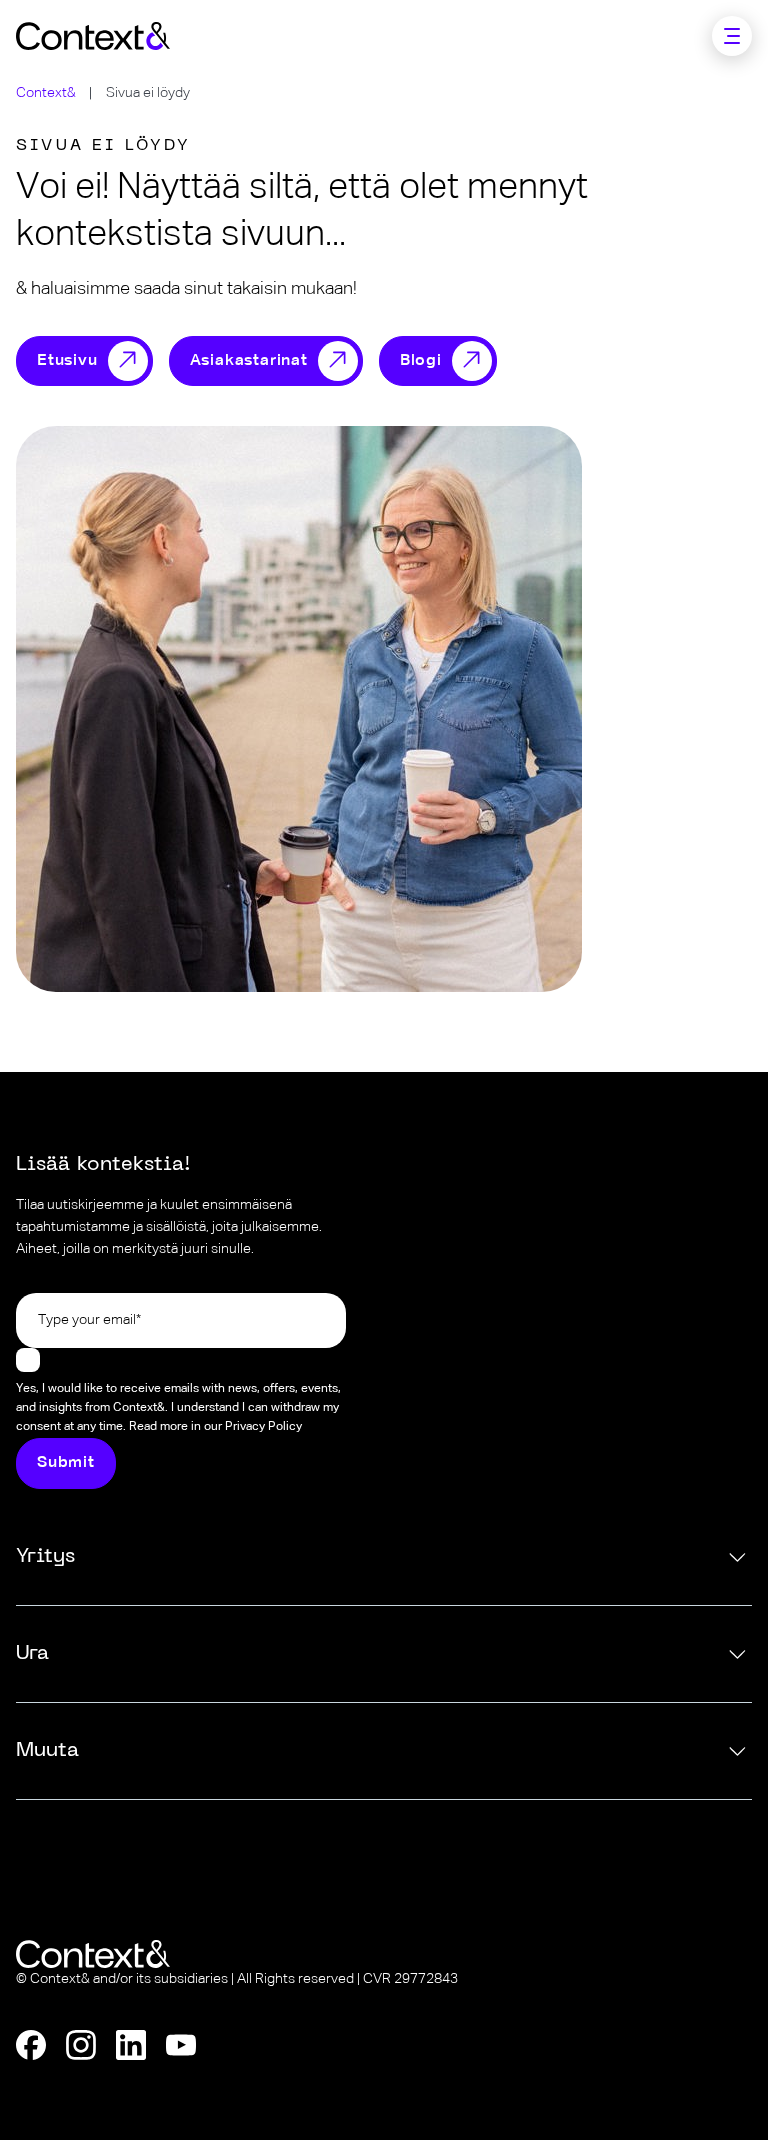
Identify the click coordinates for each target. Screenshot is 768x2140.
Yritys (45, 1557)
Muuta (47, 1751)
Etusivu (67, 361)
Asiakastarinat (249, 361)
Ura (32, 1654)
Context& (46, 93)
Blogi (421, 361)
